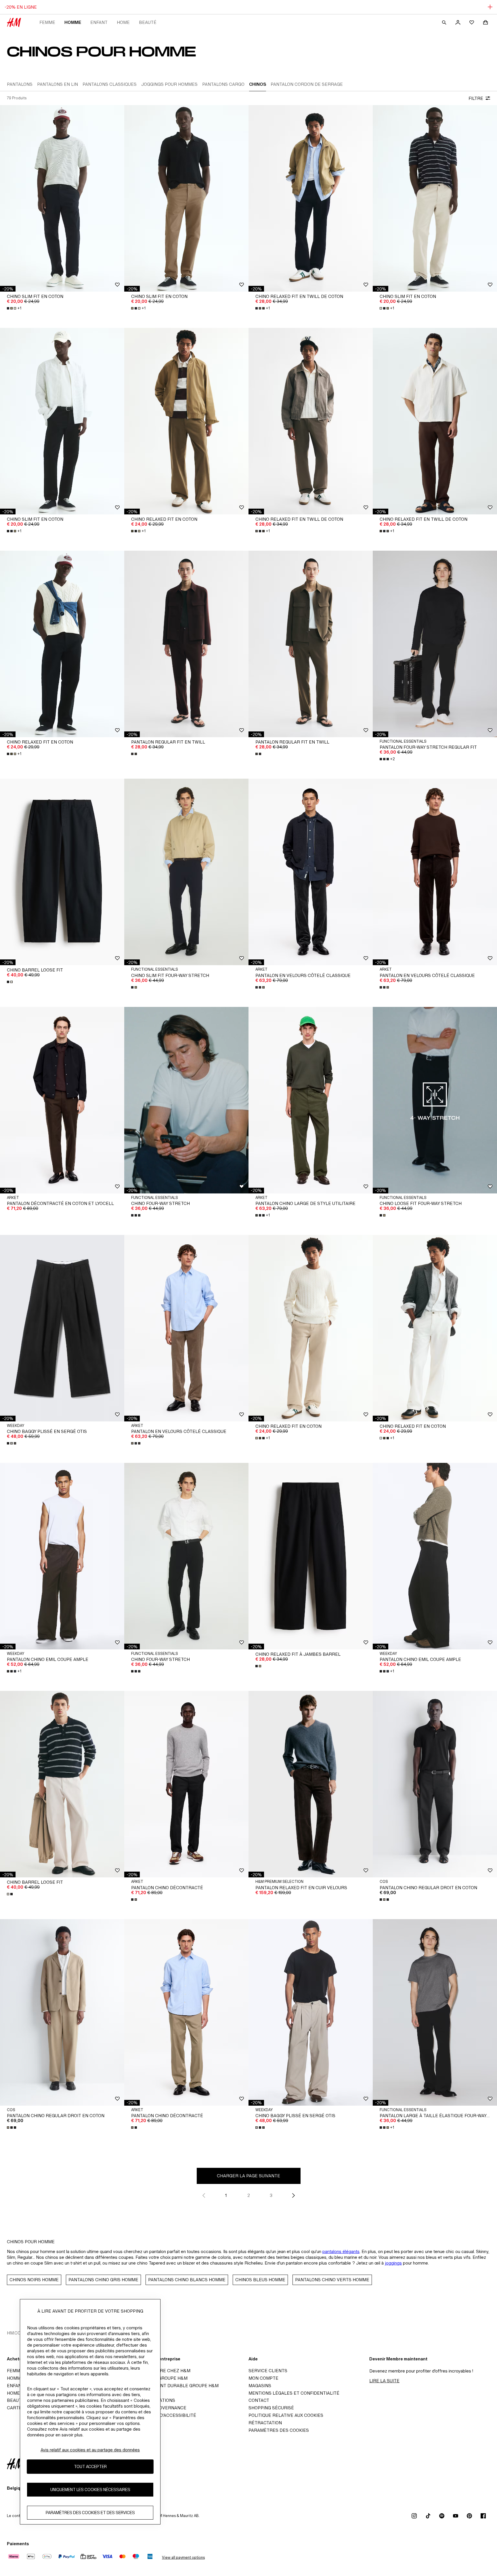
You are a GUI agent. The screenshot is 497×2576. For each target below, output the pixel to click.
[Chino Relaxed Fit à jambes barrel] (311, 1556)
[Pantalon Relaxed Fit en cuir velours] (311, 1784)
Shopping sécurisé (271, 2408)
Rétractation (265, 2423)
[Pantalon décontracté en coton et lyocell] (62, 1100)
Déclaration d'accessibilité (162, 2415)
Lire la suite (384, 2381)
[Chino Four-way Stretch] (186, 1556)
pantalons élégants (341, 2251)
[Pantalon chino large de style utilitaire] (311, 1100)
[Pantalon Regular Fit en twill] (186, 644)
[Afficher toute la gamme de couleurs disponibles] (135, 754)
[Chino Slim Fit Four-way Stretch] (186, 872)
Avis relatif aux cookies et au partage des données (90, 2450)
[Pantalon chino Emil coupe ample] (62, 1556)
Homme (73, 22)
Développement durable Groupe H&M (173, 2386)
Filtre (476, 98)
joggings (393, 2263)
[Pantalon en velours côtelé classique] (311, 872)
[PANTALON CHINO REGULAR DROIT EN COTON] (435, 1784)
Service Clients (268, 2371)
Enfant (99, 22)
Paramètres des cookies (279, 2430)
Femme (47, 22)
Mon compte (263, 2378)
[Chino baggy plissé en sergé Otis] (62, 1328)
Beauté (148, 22)
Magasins (260, 2386)
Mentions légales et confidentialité (294, 2393)
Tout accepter (90, 2467)
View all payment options (183, 2557)
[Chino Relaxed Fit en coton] (186, 421)
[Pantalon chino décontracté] (186, 1784)
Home (123, 22)
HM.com (16, 2333)
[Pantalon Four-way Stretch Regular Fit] (435, 644)
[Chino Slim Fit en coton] (62, 198)
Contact (259, 2400)
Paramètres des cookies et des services (90, 2513)
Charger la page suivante (248, 2176)
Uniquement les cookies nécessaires (90, 2490)
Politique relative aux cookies (286, 2415)
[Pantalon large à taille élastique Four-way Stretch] (435, 2012)
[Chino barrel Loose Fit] (62, 872)
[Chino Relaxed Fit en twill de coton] (311, 198)
